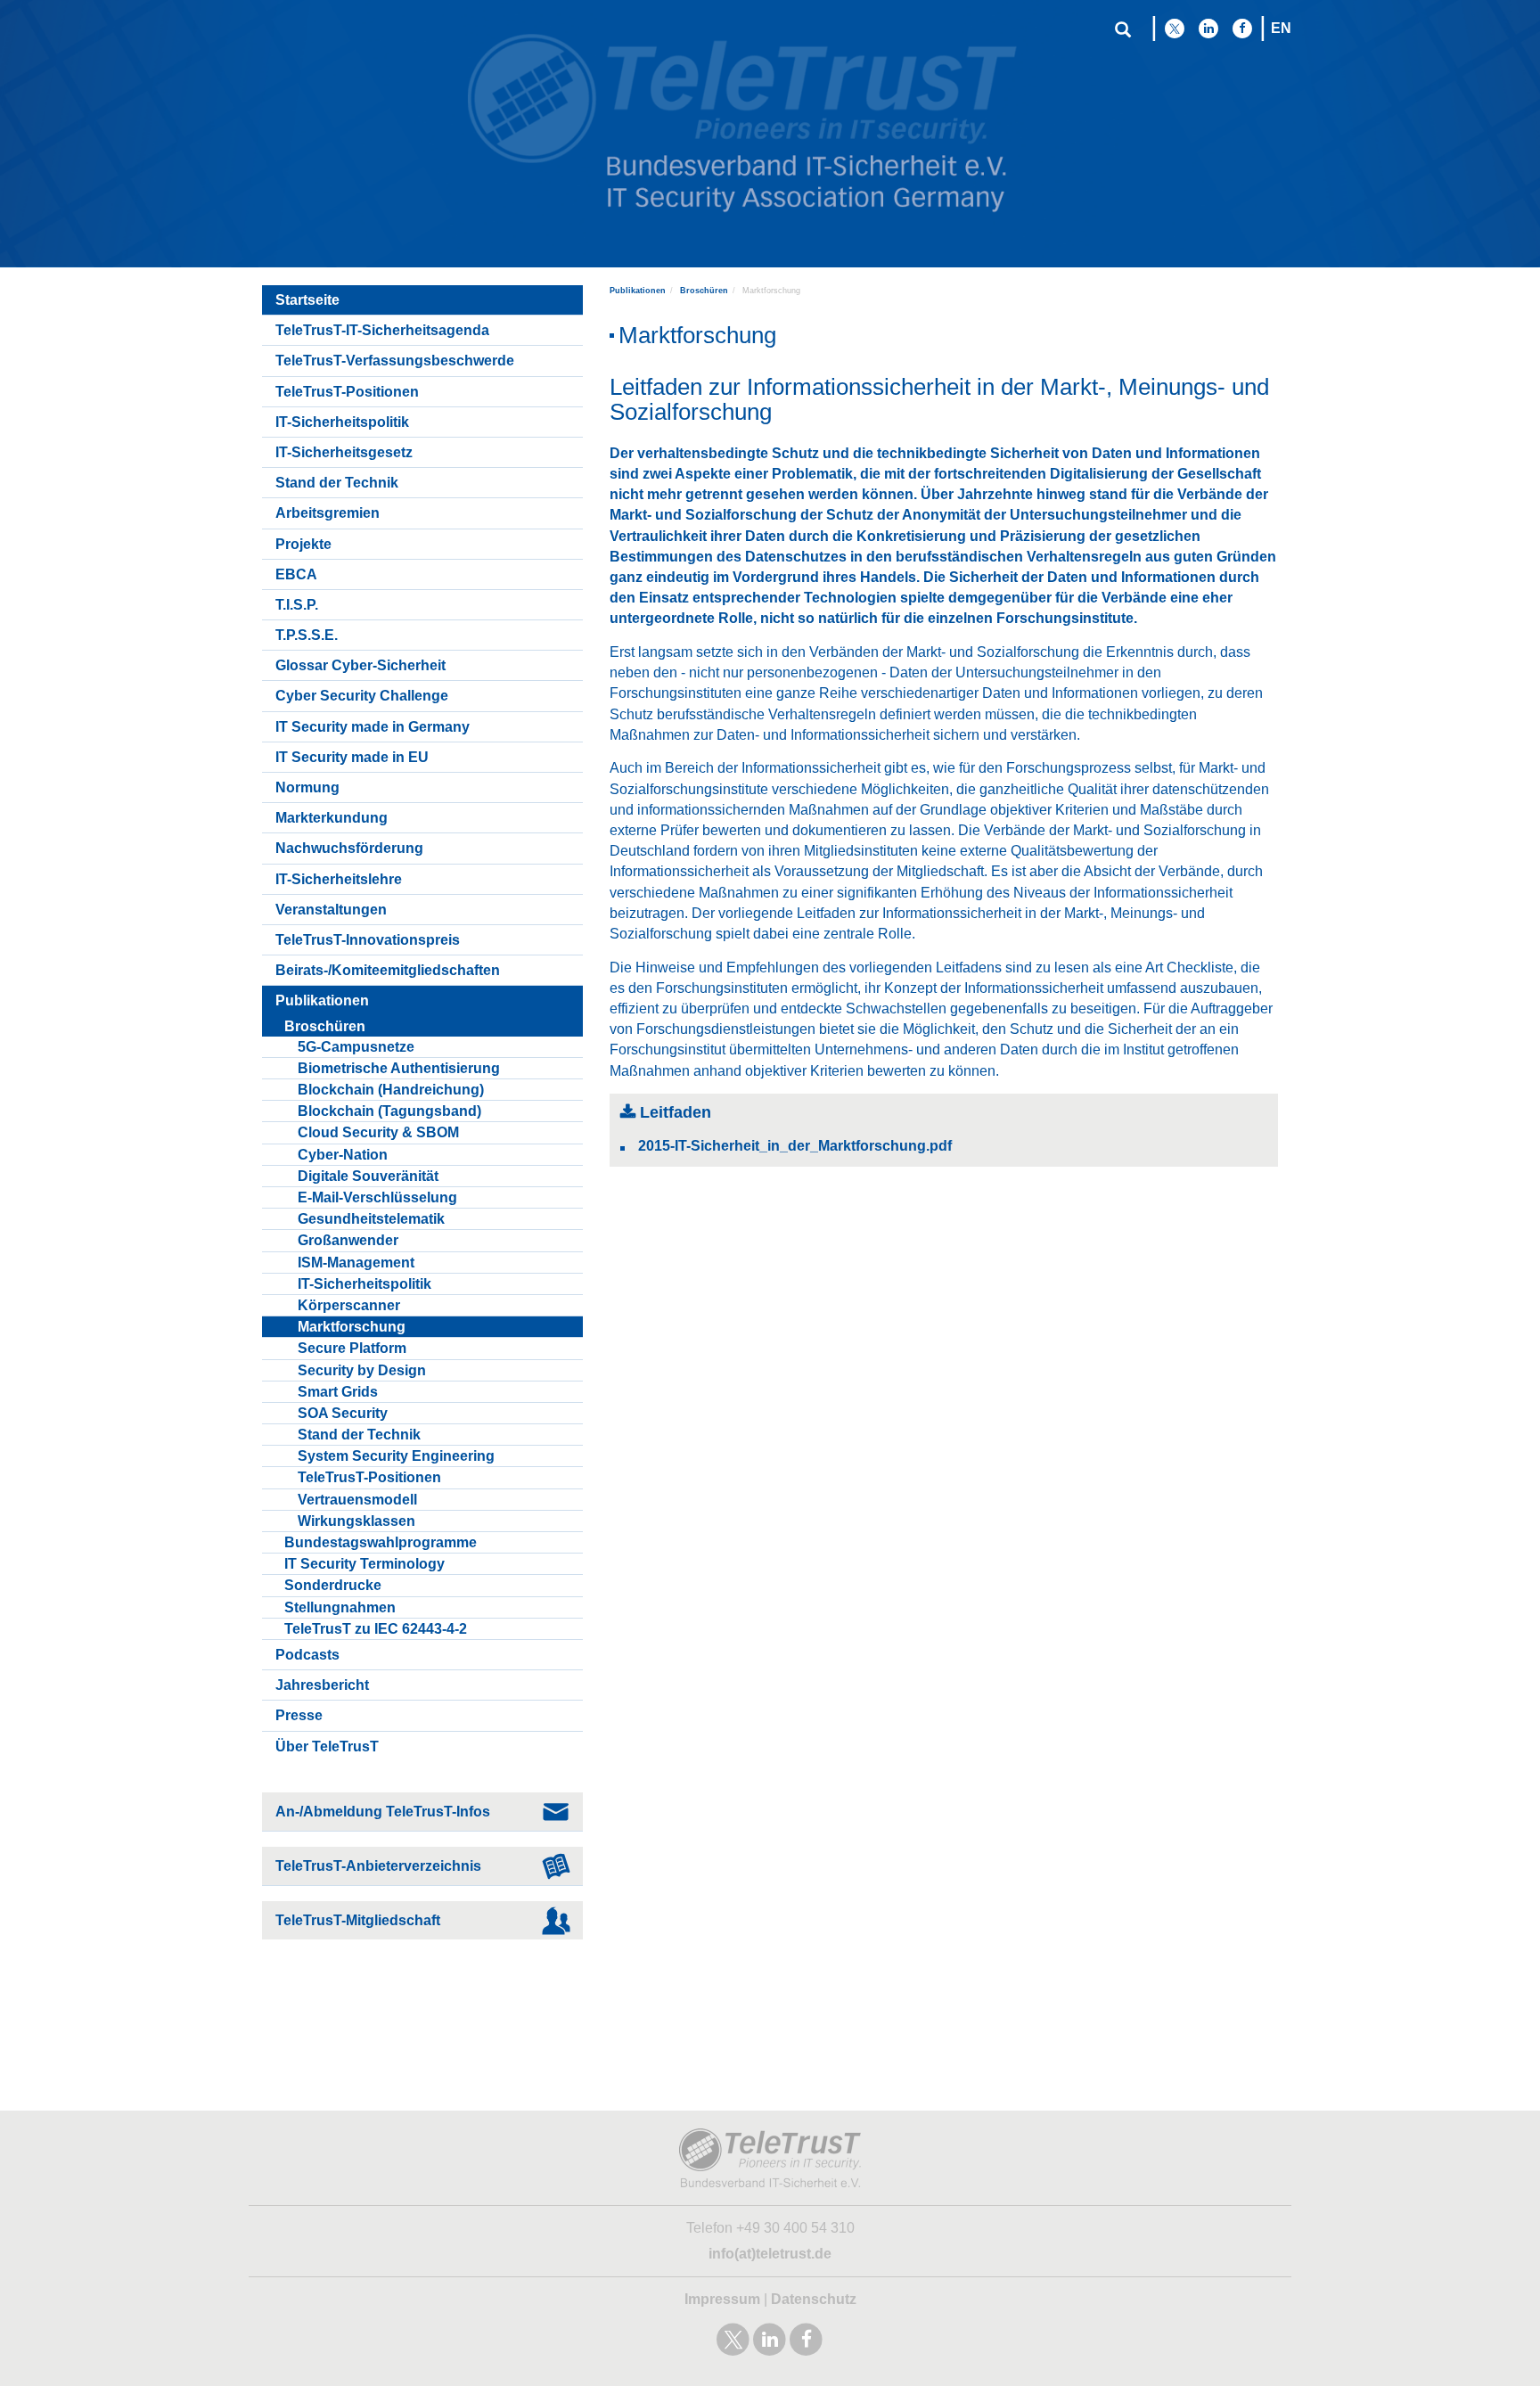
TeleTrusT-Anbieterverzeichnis (378, 1866)
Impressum (722, 2299)
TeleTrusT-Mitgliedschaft (358, 1920)
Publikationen (638, 291)
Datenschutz (814, 2299)
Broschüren (704, 291)
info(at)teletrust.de (770, 2254)
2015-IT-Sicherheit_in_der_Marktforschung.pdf (795, 1146)
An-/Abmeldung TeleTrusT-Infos (383, 1812)
